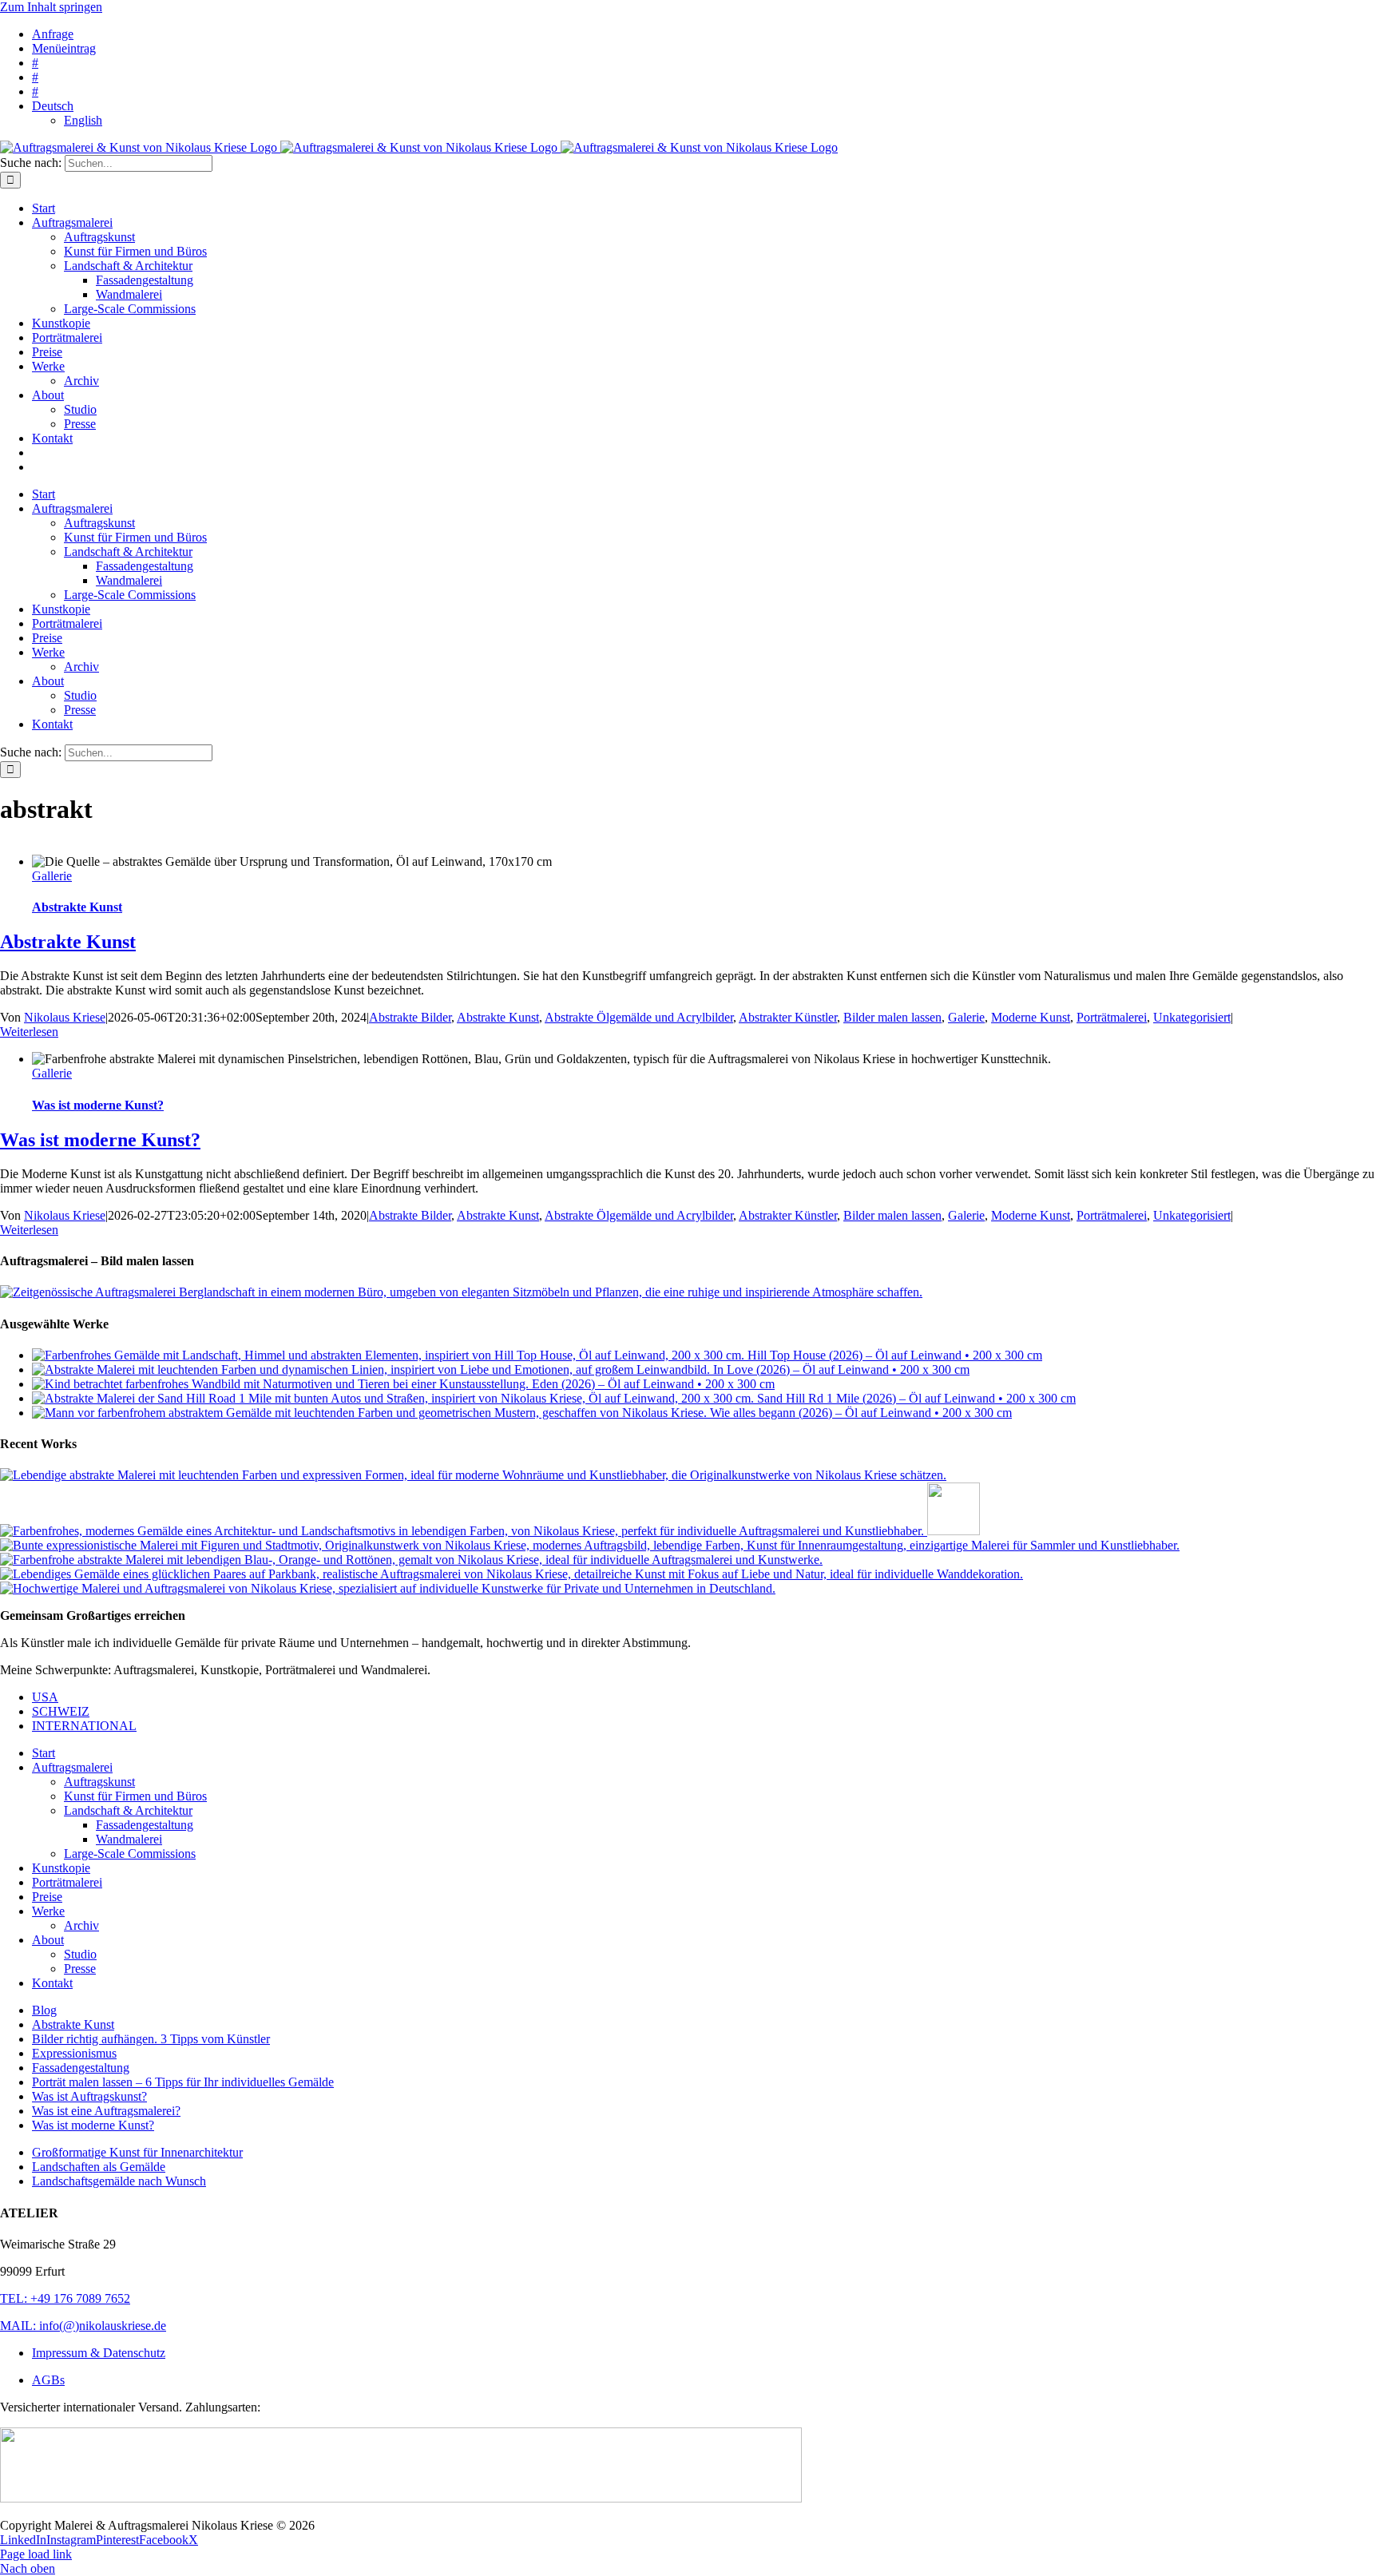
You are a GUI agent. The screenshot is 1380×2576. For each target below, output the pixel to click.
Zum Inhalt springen (51, 7)
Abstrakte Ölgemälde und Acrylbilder (639, 1017)
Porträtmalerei (1112, 1017)
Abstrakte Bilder (410, 1017)
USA (45, 1697)
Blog (44, 2010)
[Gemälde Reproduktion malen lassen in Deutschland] (590, 1545)
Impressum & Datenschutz (99, 2353)
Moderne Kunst (1031, 1017)
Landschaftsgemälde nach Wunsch (119, 2181)
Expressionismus (74, 2053)
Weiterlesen (29, 1032)
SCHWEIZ (61, 1711)
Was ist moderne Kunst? (98, 1105)
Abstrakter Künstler (788, 1017)
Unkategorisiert (1192, 1017)
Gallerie (52, 876)
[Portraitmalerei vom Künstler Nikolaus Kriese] (512, 1574)
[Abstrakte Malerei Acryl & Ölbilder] (411, 1560)
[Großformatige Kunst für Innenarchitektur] (464, 1531)
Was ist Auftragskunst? (89, 2096)
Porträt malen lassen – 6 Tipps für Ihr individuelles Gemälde (183, 2082)
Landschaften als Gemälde (99, 2167)
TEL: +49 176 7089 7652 (65, 2298)
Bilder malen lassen (892, 1017)
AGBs (48, 2380)
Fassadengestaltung (81, 2068)
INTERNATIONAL (84, 1726)
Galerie (966, 1017)
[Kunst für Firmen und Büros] (954, 1531)
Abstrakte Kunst (77, 907)
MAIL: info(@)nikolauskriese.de (83, 2326)
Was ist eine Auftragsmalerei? (106, 2111)
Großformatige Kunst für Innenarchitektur (137, 2152)
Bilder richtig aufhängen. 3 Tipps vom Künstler (151, 2039)
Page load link (36, 2554)
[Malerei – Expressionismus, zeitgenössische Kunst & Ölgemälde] (473, 1475)
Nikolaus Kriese (65, 1017)
